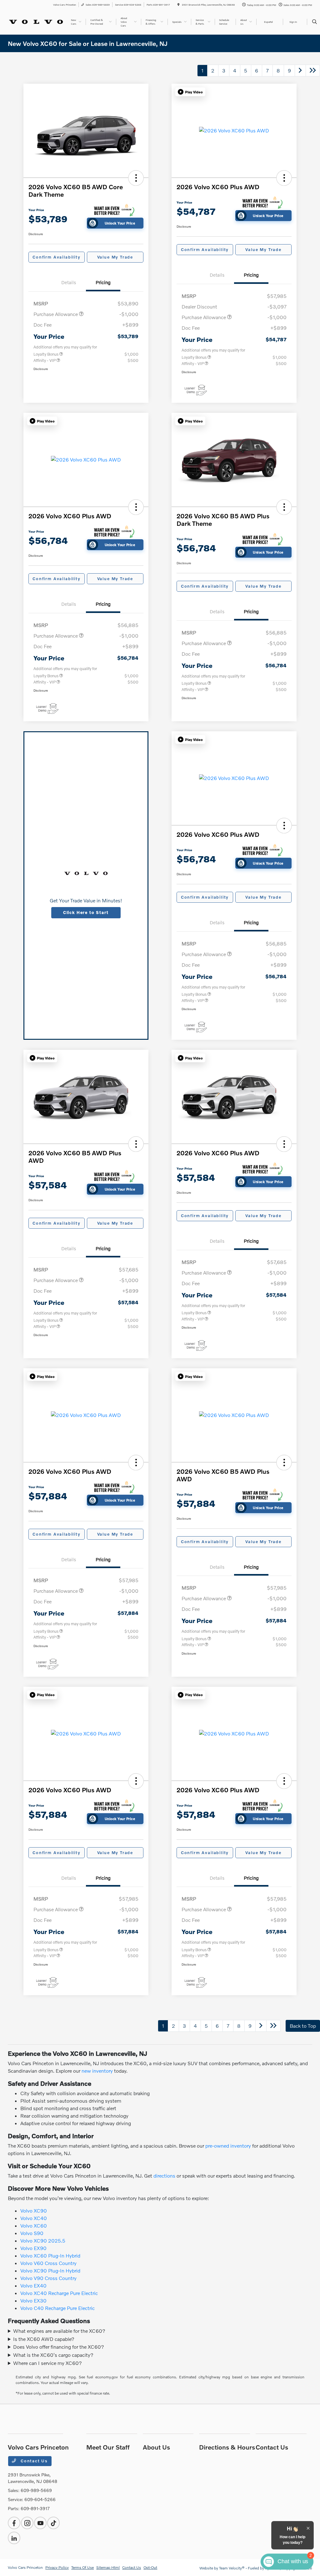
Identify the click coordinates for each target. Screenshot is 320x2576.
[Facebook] (14, 2523)
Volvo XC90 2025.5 (43, 2240)
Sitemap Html (108, 2567)
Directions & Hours (227, 2447)
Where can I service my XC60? (47, 2363)
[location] (178, 5)
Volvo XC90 (34, 2211)
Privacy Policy (57, 2567)
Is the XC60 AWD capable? (44, 2339)
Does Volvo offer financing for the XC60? (59, 2347)
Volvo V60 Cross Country (48, 2263)
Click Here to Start (86, 912)
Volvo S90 (32, 2233)
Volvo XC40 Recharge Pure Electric (59, 2293)
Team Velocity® (232, 2568)
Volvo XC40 (34, 2218)
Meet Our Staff (108, 2447)
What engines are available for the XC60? (59, 2331)
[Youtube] (40, 2523)
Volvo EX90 (33, 2248)
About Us (156, 2447)
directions (164, 2176)
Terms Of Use (82, 2567)
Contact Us (33, 2461)
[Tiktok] (53, 2523)
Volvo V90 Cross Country (48, 2278)
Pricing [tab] (103, 282)
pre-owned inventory (228, 2146)
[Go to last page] (313, 71)
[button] (136, 178)
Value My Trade (115, 257)
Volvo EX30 (33, 2300)
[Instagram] (27, 2523)
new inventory (97, 2071)
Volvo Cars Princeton (25, 2567)
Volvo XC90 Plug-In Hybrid (50, 2270)
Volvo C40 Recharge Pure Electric (57, 2308)
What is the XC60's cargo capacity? (53, 2355)
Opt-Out (150, 2567)
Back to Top (303, 2026)
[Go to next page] (300, 71)
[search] (315, 22)
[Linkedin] (14, 2538)
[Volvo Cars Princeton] (36, 21)
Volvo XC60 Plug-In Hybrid (50, 2255)
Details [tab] (69, 282)
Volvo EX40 (33, 2285)
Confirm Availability (56, 257)
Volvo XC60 (34, 2226)
